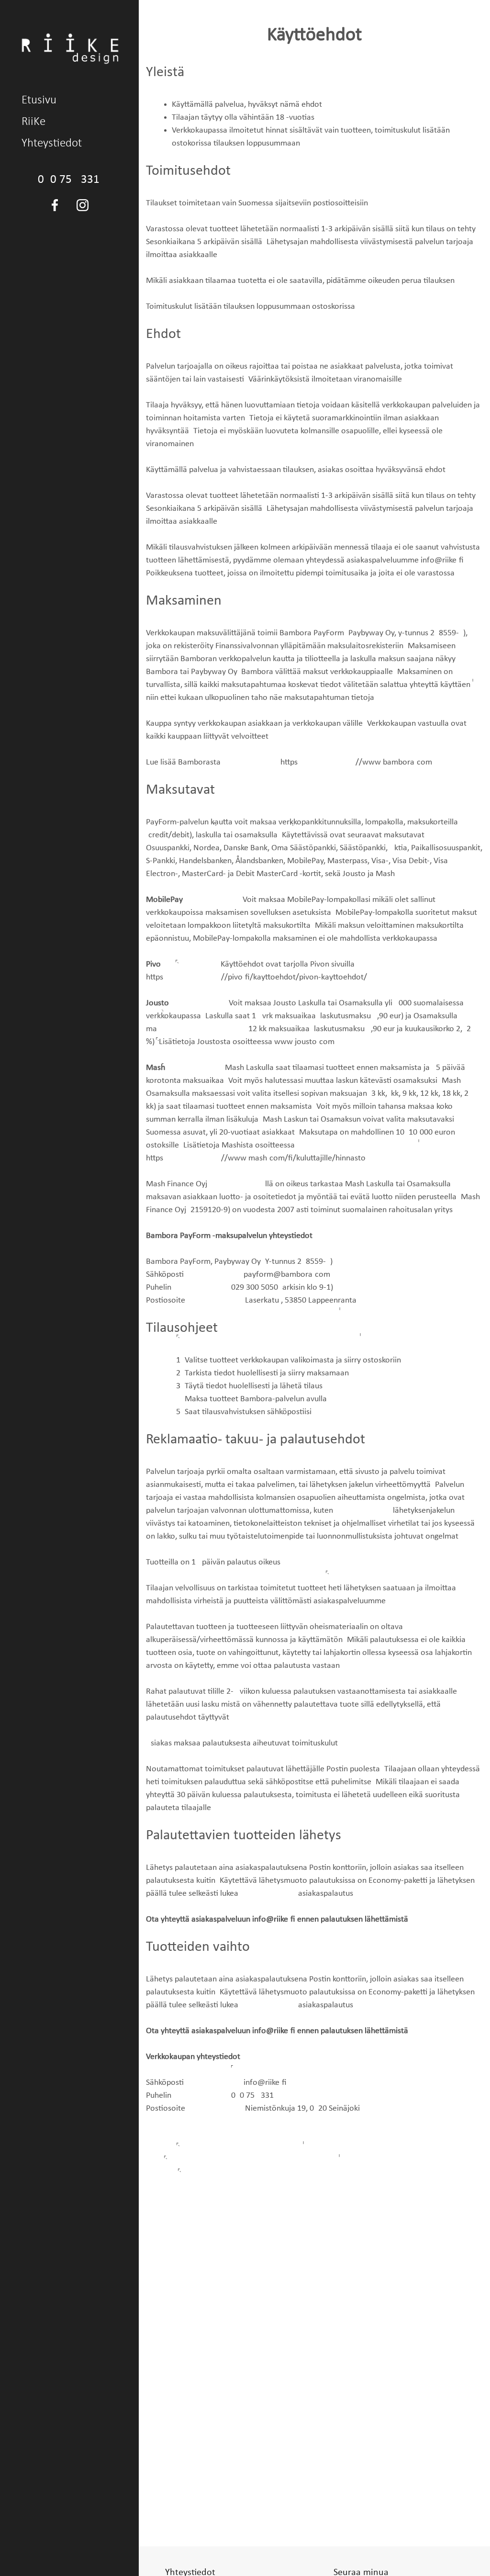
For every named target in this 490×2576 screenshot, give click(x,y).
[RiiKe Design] (70, 48)
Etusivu (39, 100)
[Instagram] (82, 205)
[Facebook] (55, 205)
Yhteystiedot (52, 143)
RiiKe (33, 122)
